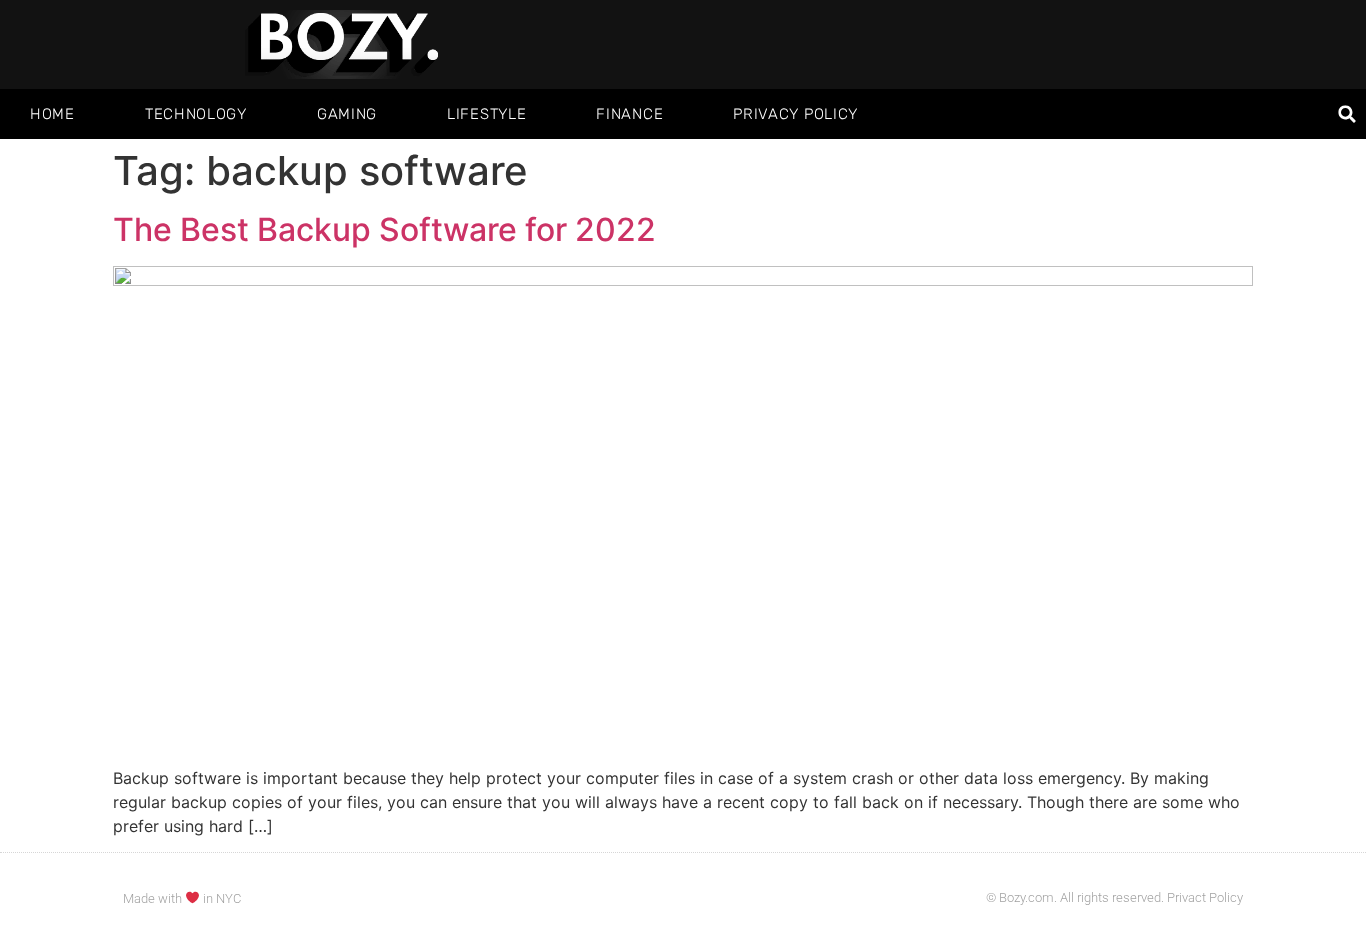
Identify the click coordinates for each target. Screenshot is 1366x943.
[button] (1347, 114)
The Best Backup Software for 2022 (384, 229)
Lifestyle (486, 114)
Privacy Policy (795, 114)
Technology (196, 114)
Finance (629, 114)
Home (52, 114)
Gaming (347, 114)
